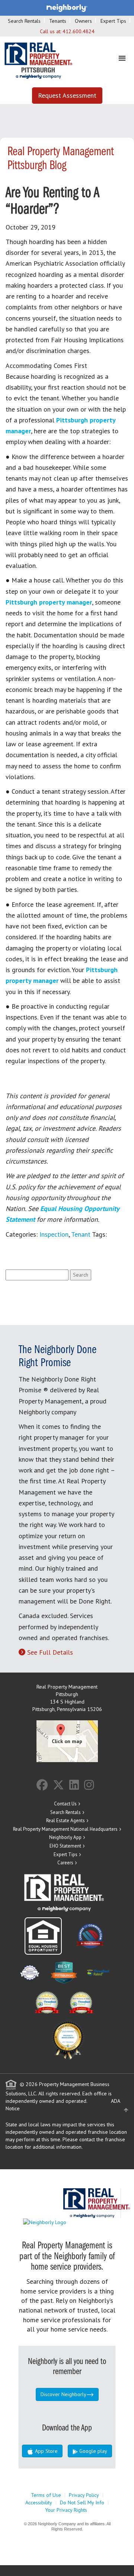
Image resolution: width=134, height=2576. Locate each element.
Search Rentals (24, 21)
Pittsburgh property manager (49, 602)
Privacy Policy (84, 2495)
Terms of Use (46, 2495)
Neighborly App (65, 1837)
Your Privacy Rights (66, 2510)
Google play (92, 2451)
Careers (65, 1863)
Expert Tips (113, 21)
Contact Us (65, 1804)
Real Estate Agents (66, 1821)
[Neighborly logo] (67, 7)
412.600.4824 (79, 31)
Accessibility (39, 2502)
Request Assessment (67, 95)
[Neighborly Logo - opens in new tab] (67, 2222)
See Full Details (50, 1652)
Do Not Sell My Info (82, 2502)
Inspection (54, 1234)
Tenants (58, 21)
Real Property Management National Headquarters (65, 1829)
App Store (46, 2451)
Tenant (81, 1234)
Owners (83, 21)
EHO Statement (65, 1846)
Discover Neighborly (63, 2394)
